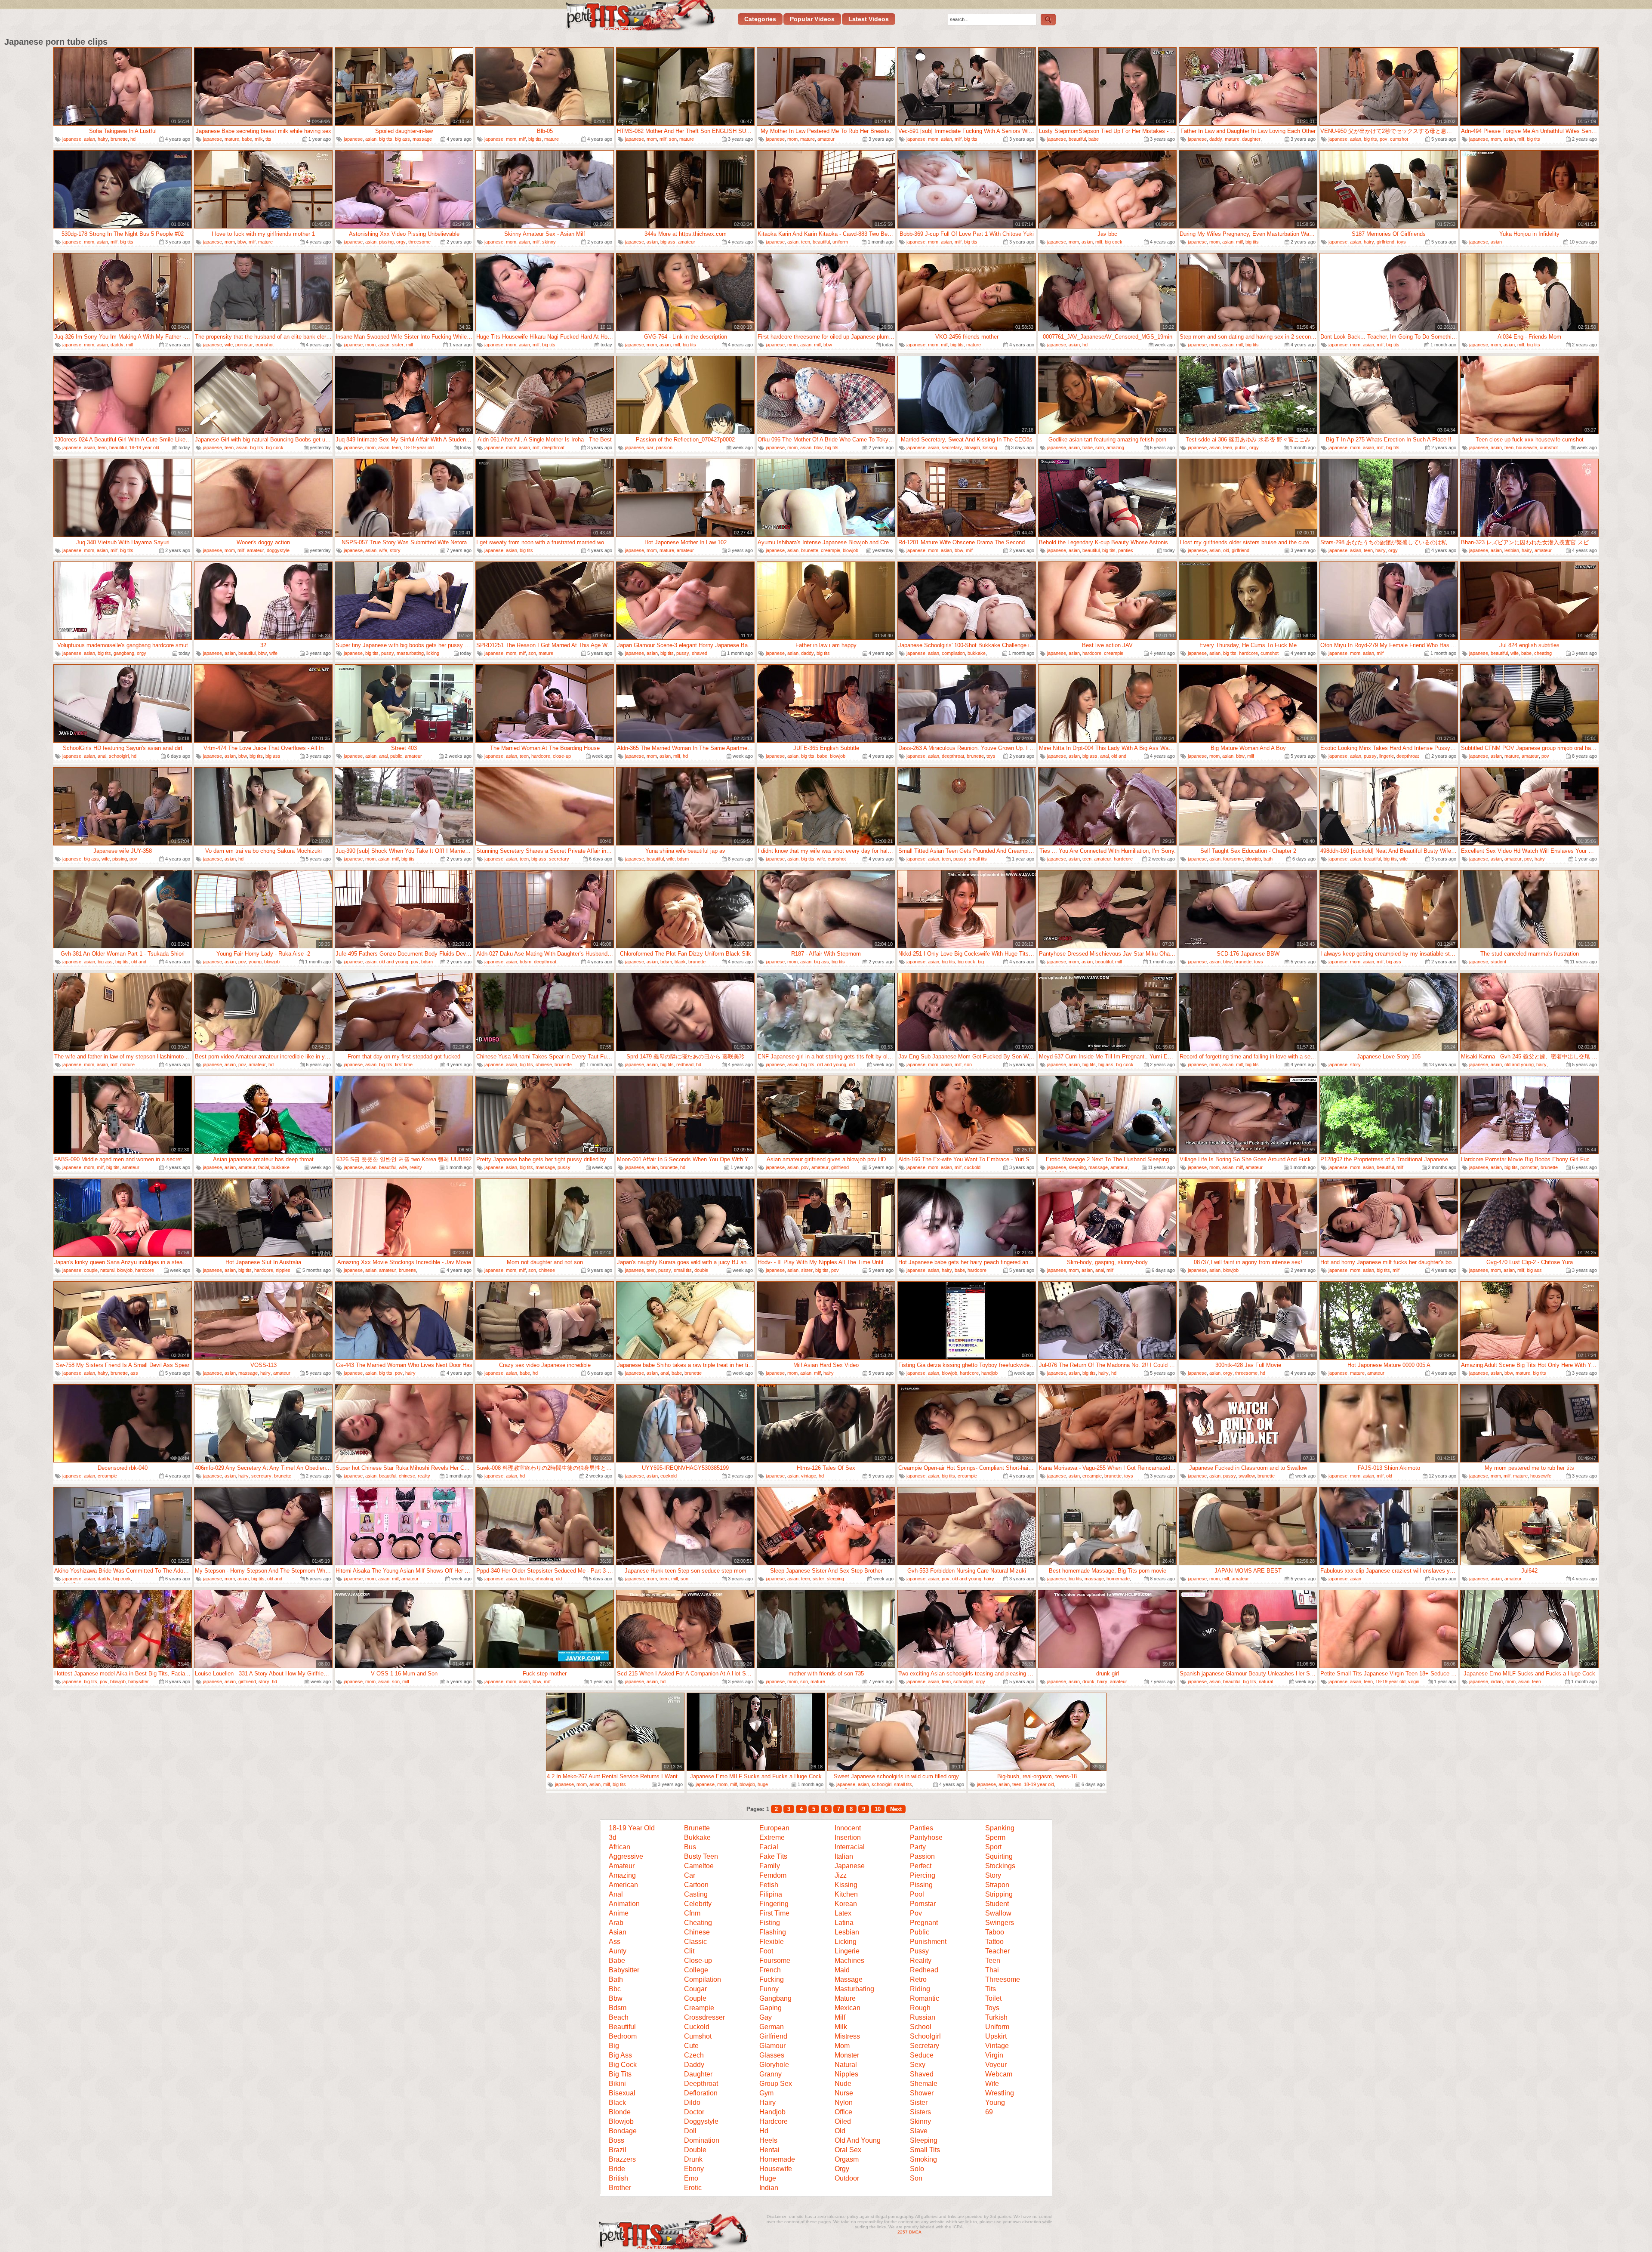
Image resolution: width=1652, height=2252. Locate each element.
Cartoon (696, 1885)
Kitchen (846, 1894)
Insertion (848, 1837)
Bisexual (622, 2093)
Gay (766, 2017)
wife (229, 345)
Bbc (615, 1989)
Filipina (771, 1894)
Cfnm (692, 1913)
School (921, 2027)
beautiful (1077, 139)
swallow (1247, 1476)
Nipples (846, 2074)
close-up (562, 756)
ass (134, 1373)
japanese (72, 139)
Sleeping (924, 2140)
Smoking (923, 2159)
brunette (119, 139)
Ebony (694, 2169)
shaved (700, 653)
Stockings (1000, 1866)
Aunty (618, 1951)
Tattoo (994, 1942)
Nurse (844, 2093)
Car (690, 1875)
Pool (917, 1894)
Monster (847, 2055)
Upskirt (996, 2036)
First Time (774, 1913)
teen (806, 242)
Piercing (923, 1875)
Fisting (770, 1923)
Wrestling (1000, 2093)
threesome (419, 242)
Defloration (701, 2093)
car (650, 447)
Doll (690, 2131)
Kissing (846, 1885)
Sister (919, 2102)
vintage (809, 1476)
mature (232, 139)
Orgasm (847, 2159)
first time (404, 1064)
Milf (840, 2017)
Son (916, 2178)
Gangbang (775, 1998)
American (623, 1885)
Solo (917, 2169)
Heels (768, 2140)
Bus (690, 1847)
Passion (922, 1856)
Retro (918, 1979)
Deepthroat (701, 2084)
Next (896, 1809)
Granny (771, 2074)
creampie (831, 550)
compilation (953, 653)
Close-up (698, 1960)
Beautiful (622, 2027)
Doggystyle (701, 2121)
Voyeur (996, 2065)
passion (664, 447)
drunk (1088, 1681)
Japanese (850, 1866)
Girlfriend (773, 2036)
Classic (695, 1942)
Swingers (1000, 1923)
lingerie (1387, 756)
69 (989, 2112)
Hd (764, 2131)
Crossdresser (704, 2017)
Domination (702, 2140)
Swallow (998, 1913)
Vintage (997, 2046)
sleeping (1077, 1167)
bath (1268, 859)
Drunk (693, 2159)
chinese (544, 1064)
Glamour (772, 2046)
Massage (849, 1979)
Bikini (617, 2084)
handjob (989, 1373)
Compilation (703, 1979)
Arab (616, 1923)
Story (993, 1875)
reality (416, 1167)
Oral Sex (848, 2150)
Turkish (996, 2017)
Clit (689, 1951)
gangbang (124, 653)
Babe (617, 1960)
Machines (849, 1960)
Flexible (772, 1942)
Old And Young (858, 2140)
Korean (846, 1904)
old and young (394, 962)
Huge (768, 2178)
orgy (401, 242)
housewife (1527, 447)
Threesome (1003, 1979)
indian (1497, 1681)
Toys (992, 2008)
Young (995, 2102)
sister (398, 345)
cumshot (1399, 139)
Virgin (994, 2055)
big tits (386, 139)
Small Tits (925, 2150)
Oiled (843, 2121)
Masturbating (854, 1989)
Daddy (694, 2065)
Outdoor (847, 2178)
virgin (1414, 1681)
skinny (549, 242)
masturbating (410, 653)
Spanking (1000, 1828)
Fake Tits (773, 1856)
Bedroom (623, 2036)
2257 (903, 2232)
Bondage (623, 2131)
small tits (978, 859)
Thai (992, 1970)
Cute (691, 2046)
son (673, 139)
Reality (921, 1960)
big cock (1114, 242)
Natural (846, 2065)
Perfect (921, 1866)
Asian (618, 1932)
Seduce (922, 2055)
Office (843, 2112)
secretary (952, 447)
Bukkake (697, 1837)
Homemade (777, 2159)
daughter (1251, 139)
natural (107, 1270)
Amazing (622, 1875)
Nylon (844, 2102)
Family (770, 1866)
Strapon (997, 1885)
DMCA (915, 2232)
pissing (386, 242)
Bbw (616, 1998)
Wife (992, 2084)
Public (920, 1932)
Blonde (620, 2112)
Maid (842, 1970)
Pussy (919, 1951)
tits (268, 139)
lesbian (1512, 550)
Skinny (920, 2121)
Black (617, 2102)
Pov (916, 1913)
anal (102, 756)
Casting (696, 1894)
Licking (846, 1942)
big (981, 962)
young (255, 962)
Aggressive (626, 1856)
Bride (617, 2169)
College (696, 1970)
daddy (1216, 139)
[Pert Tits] (640, 17)
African (619, 1847)
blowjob (972, 447)
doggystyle (278, 550)
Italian (844, 1856)
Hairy (767, 2102)
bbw (242, 242)
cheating (1543, 653)
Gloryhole (774, 2065)
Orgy (842, 2169)
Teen (993, 1960)
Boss (616, 2140)
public (1241, 447)
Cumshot (698, 2036)
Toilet (993, 1998)
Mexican (848, 2008)
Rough (920, 2008)
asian (89, 139)
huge (763, 1784)
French (770, 1970)
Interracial (850, 1847)
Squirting (999, 1856)
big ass (402, 139)
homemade (1118, 1579)
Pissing (921, 1885)
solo (1100, 447)
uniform (840, 242)
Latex (843, 1913)
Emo (691, 2178)
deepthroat (553, 447)
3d (613, 1837)
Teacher (997, 1951)
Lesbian (847, 1932)
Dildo (692, 2102)
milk (259, 139)
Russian (923, 2017)
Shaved (922, 2074)
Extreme (772, 1837)
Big (614, 2046)
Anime (619, 1913)
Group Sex (776, 2084)
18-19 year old (144, 447)
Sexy (918, 2065)
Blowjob (621, 2121)
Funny (769, 1989)
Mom (842, 2046)
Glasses (772, 2055)
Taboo (995, 1932)
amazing (1115, 447)
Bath (616, 1979)
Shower (922, 2093)
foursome (1233, 859)
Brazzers (622, 2159)
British (618, 2178)
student (1498, 962)
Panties (922, 1828)
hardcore (1092, 653)
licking (433, 653)
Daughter (698, 2074)
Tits (991, 1989)
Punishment (928, 1942)
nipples (283, 1270)
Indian (769, 2188)
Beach (619, 2017)
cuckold (972, 1167)
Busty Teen (701, 1856)
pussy (388, 653)
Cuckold (697, 2027)
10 (878, 1809)
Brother (620, 2188)
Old (840, 2131)
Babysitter (624, 1970)
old (1226, 550)
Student (997, 1904)
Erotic (693, 2188)
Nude (843, 2084)
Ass (615, 1942)
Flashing (773, 1932)
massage (422, 139)
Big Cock (623, 2065)
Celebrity (698, 1904)
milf (522, 139)
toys (1401, 242)
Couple (695, 1998)
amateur (826, 139)
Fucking (772, 1979)
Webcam (999, 2074)
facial (264, 1167)
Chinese (697, 1932)
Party (918, 1847)
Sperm (995, 1837)
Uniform (997, 2027)
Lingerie (847, 1951)
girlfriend (1385, 242)
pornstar (244, 345)
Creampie (699, 2008)
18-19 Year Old (632, 1828)
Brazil (618, 2150)
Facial (769, 1847)
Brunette (697, 1828)
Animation (624, 1904)
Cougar (695, 1989)
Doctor (694, 2112)
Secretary (925, 2046)
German (772, 2027)
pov (1384, 139)
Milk (841, 2027)
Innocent (848, 1828)
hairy (103, 139)
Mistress (847, 2036)
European (774, 1828)
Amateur (622, 1866)
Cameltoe (699, 1866)
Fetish (769, 1885)
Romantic (925, 1998)
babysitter (139, 1681)
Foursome (775, 1960)
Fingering (774, 1904)
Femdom (773, 1875)
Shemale (924, 2084)
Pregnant (924, 1923)
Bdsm (618, 2008)
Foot (766, 1951)
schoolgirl (119, 756)
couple (91, 1270)
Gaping (771, 2008)
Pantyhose (926, 1837)
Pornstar (923, 1904)
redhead (685, 1064)
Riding (920, 1989)
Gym (766, 2093)
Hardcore (774, 2121)
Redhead (924, 1970)
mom (511, 139)
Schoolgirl (925, 2036)
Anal (616, 1894)
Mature (845, 1998)
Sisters (920, 2112)
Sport (993, 1847)
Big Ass (620, 2055)
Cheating (698, 1923)
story (395, 550)
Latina (844, 1923)
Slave (919, 2131)
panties (1126, 550)
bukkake (977, 653)
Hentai (769, 2150)
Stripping (999, 1894)
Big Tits (620, 2074)
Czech (694, 2055)
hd (133, 139)
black (680, 962)
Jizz (841, 1875)
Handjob (772, 2112)
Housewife (776, 2169)
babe (247, 139)
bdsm (683, 859)
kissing (990, 447)
